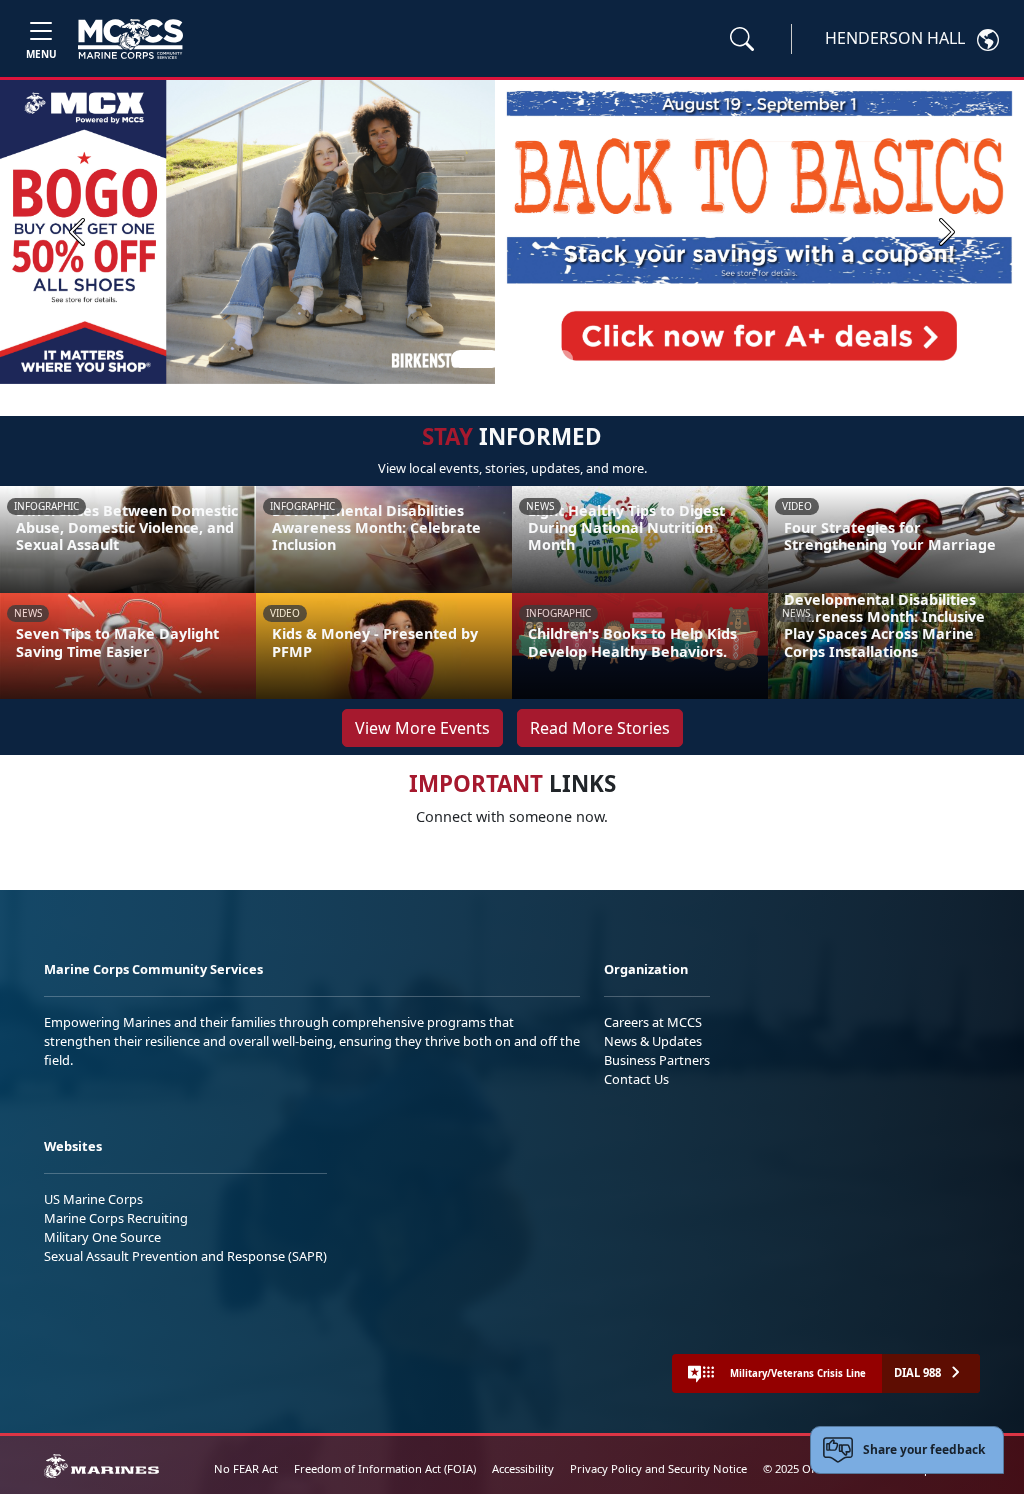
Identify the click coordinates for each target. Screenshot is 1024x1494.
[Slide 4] (564, 359)
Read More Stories (600, 728)
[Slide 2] (516, 359)
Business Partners (657, 1060)
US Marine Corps (93, 1199)
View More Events (422, 728)
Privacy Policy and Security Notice (658, 1468)
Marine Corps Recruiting (116, 1218)
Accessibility (523, 1468)
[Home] (130, 39)
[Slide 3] (540, 359)
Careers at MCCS (653, 1022)
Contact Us (636, 1079)
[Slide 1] (476, 359)
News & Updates (653, 1041)
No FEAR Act (246, 1468)
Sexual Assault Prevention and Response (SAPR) (185, 1256)
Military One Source (102, 1237)
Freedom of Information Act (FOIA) (385, 1468)
